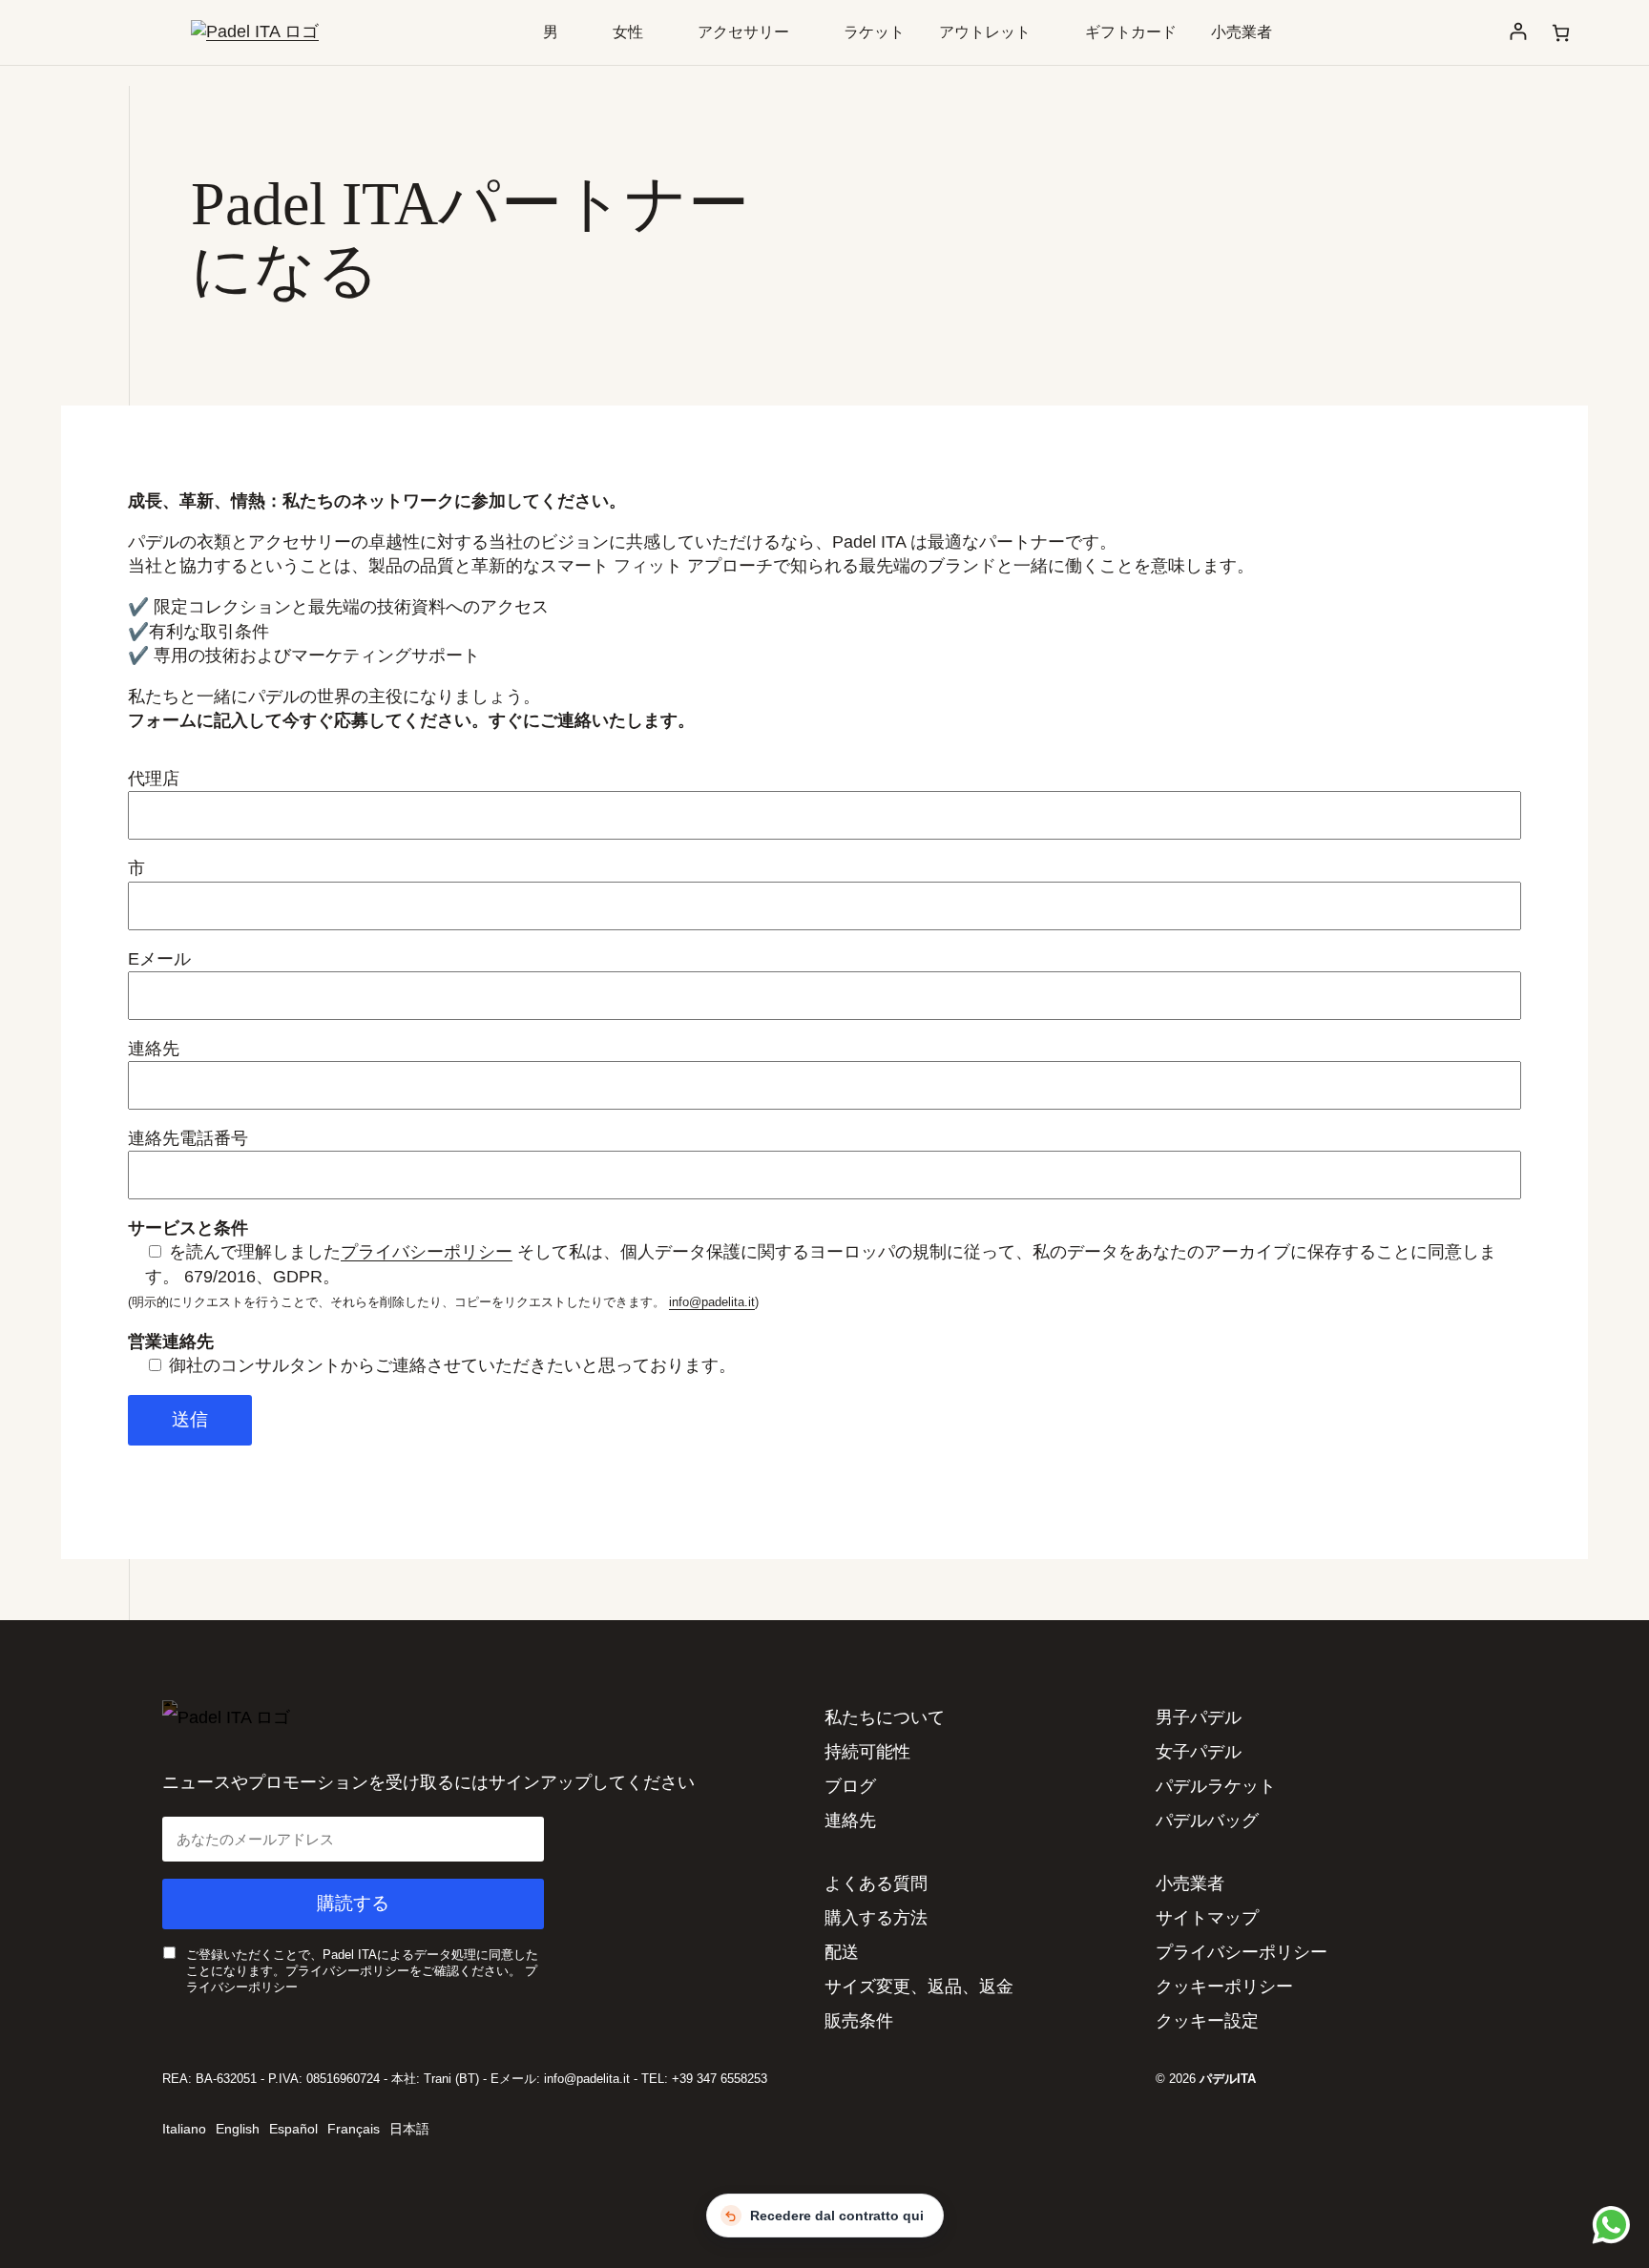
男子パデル (1199, 1717)
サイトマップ (1207, 1918)
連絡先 (850, 1821)
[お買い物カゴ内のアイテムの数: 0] (1561, 33)
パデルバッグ (1207, 1821)
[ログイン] (1518, 32)
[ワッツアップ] (1608, 2224)
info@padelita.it (712, 1302)
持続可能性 (867, 1752)
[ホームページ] (255, 31)
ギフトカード (1131, 32)
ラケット (874, 32)
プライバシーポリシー (427, 1252)
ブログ (850, 1786)
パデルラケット (1216, 1786)
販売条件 (859, 2021)
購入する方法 (876, 1918)
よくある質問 (876, 1883)
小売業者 (1242, 32)
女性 (628, 32)
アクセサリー (743, 32)
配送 (842, 1952)
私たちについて (885, 1717)
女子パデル (1199, 1752)
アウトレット (985, 32)
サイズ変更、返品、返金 (919, 1987)
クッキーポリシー (1224, 1987)
